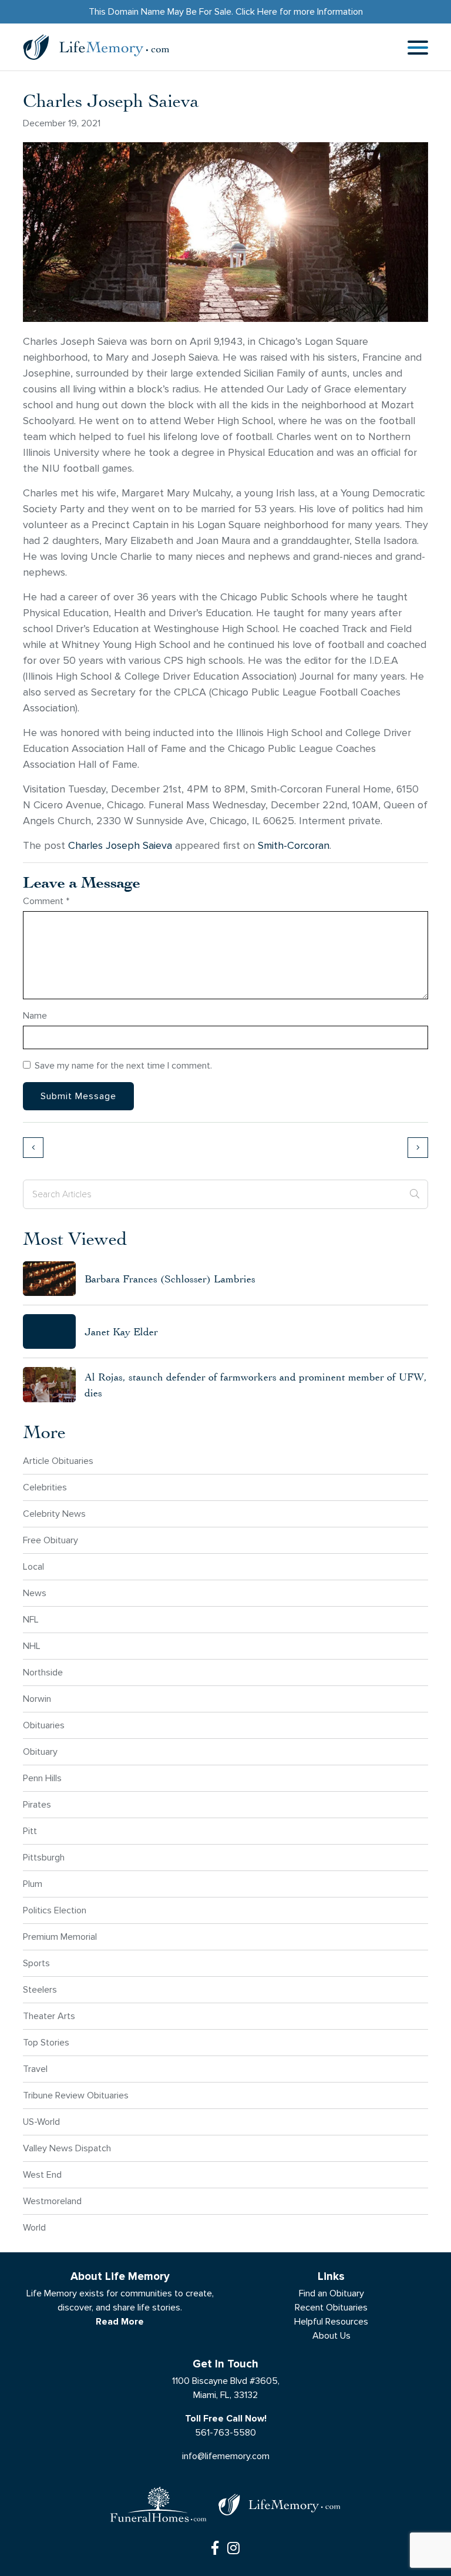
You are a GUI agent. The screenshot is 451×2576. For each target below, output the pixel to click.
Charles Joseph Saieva (120, 846)
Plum (33, 1884)
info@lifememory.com (226, 2456)
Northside (43, 1672)
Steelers (40, 1989)
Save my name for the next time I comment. (123, 1065)
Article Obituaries (58, 1461)
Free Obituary (51, 1540)
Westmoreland (52, 2201)
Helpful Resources (331, 2321)
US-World (41, 2122)
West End (42, 2174)
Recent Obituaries (331, 2307)
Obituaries (44, 1725)
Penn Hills (42, 1778)
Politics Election (55, 1910)
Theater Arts (49, 2016)
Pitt (30, 1831)
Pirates (37, 1804)
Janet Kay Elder (121, 1331)
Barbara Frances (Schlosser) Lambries (170, 1279)
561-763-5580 (225, 2432)
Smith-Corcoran (294, 846)
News (35, 1593)
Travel (35, 2069)
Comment (46, 901)
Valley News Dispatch (67, 2148)
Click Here (256, 11)
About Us (331, 2335)
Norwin (37, 1699)
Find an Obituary (331, 2293)
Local (33, 1566)
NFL (31, 1619)
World (34, 2227)
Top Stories (46, 2042)
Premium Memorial (60, 1937)
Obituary (40, 1752)
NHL (32, 1646)
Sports (36, 1963)
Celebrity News (54, 1514)
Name (35, 1015)
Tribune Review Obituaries (76, 2095)
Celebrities (45, 1487)
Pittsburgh (44, 1857)
